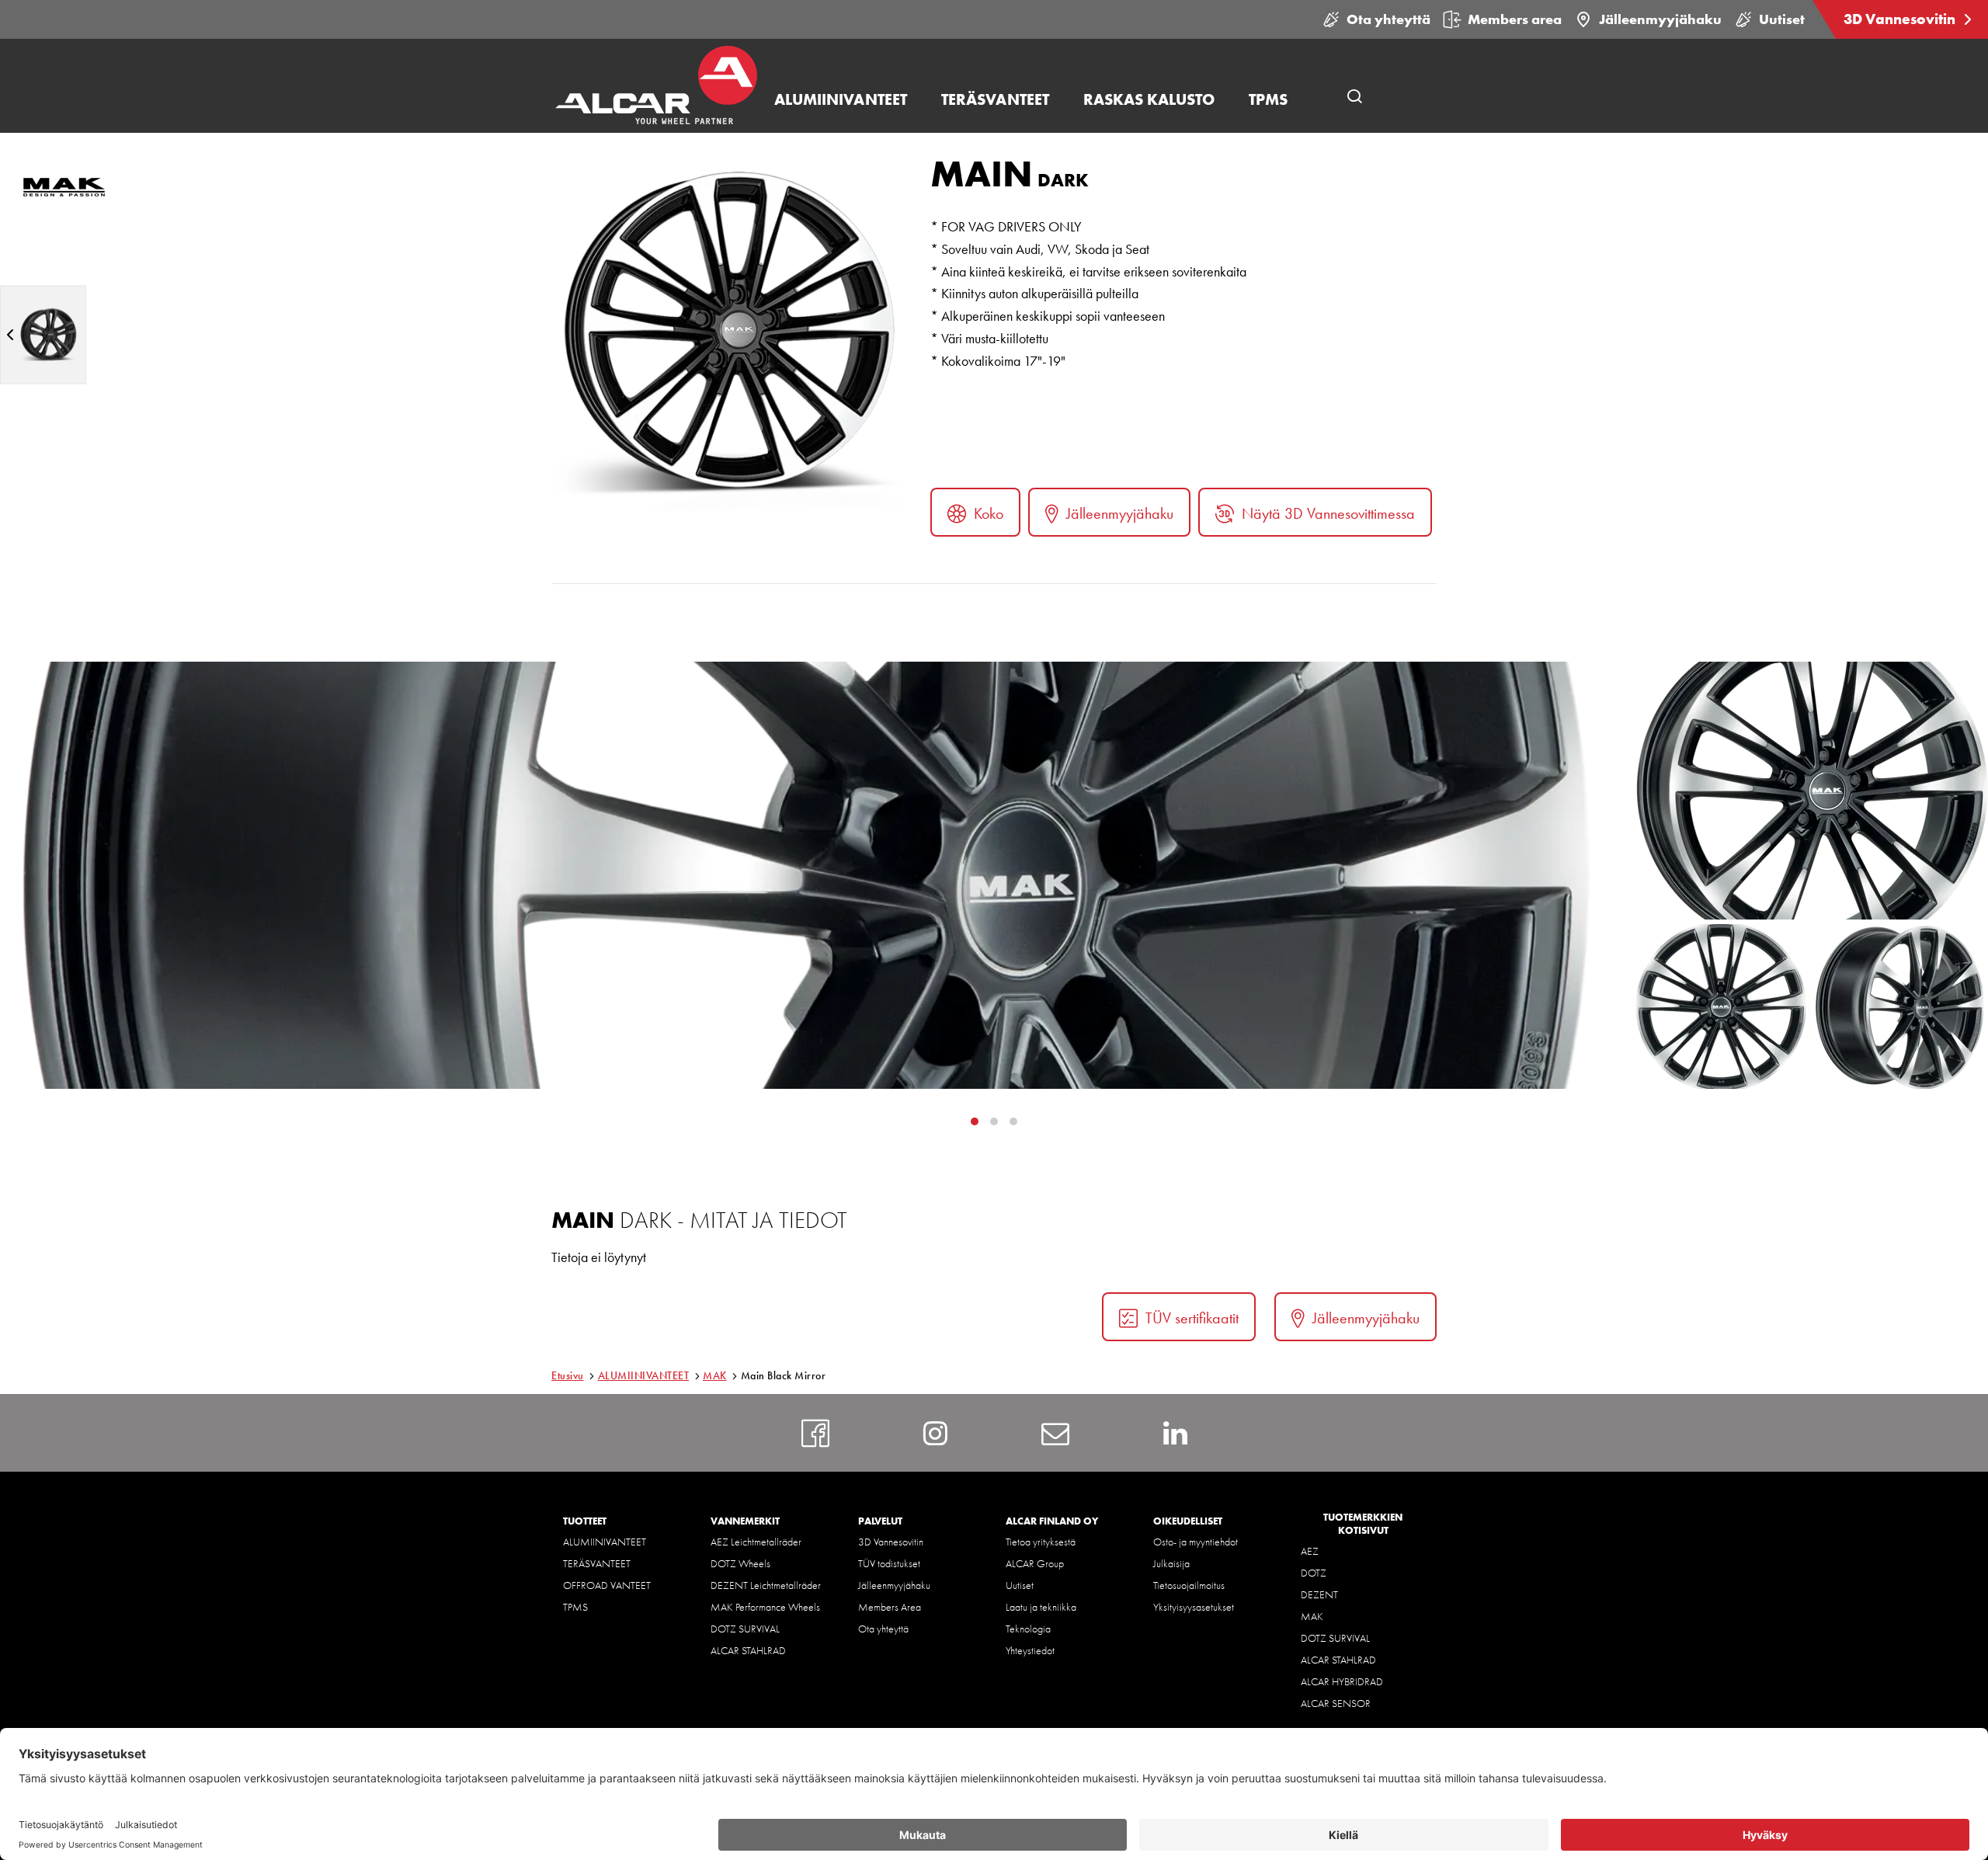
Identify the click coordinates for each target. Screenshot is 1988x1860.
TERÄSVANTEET (597, 1563)
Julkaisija (1171, 1563)
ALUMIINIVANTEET (644, 1375)
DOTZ (1314, 1573)
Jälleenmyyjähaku (1660, 19)
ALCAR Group (1035, 1563)
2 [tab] (1013, 1121)
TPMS (575, 1607)
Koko (989, 513)
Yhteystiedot (1030, 1650)
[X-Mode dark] (43, 334)
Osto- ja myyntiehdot (1196, 1542)
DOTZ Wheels (740, 1563)
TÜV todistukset (889, 1563)
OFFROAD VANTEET (607, 1585)
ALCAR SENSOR (1336, 1703)
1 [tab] (994, 1121)
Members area (1515, 19)
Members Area (890, 1607)
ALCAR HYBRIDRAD (1342, 1681)
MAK (715, 1375)
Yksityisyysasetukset (1194, 1607)
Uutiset (1782, 19)
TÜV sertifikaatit (1192, 1318)
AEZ (1310, 1551)
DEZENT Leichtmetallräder (766, 1585)
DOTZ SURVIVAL (745, 1629)
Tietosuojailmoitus (1189, 1585)
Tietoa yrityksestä (1041, 1542)
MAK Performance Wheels (765, 1607)
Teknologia (1028, 1629)
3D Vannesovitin (1901, 19)
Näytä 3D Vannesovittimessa (1328, 513)
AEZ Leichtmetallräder (756, 1542)
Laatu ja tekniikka (1041, 1607)
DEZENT (1319, 1594)
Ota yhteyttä (1388, 19)
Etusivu (568, 1375)
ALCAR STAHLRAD (748, 1650)
